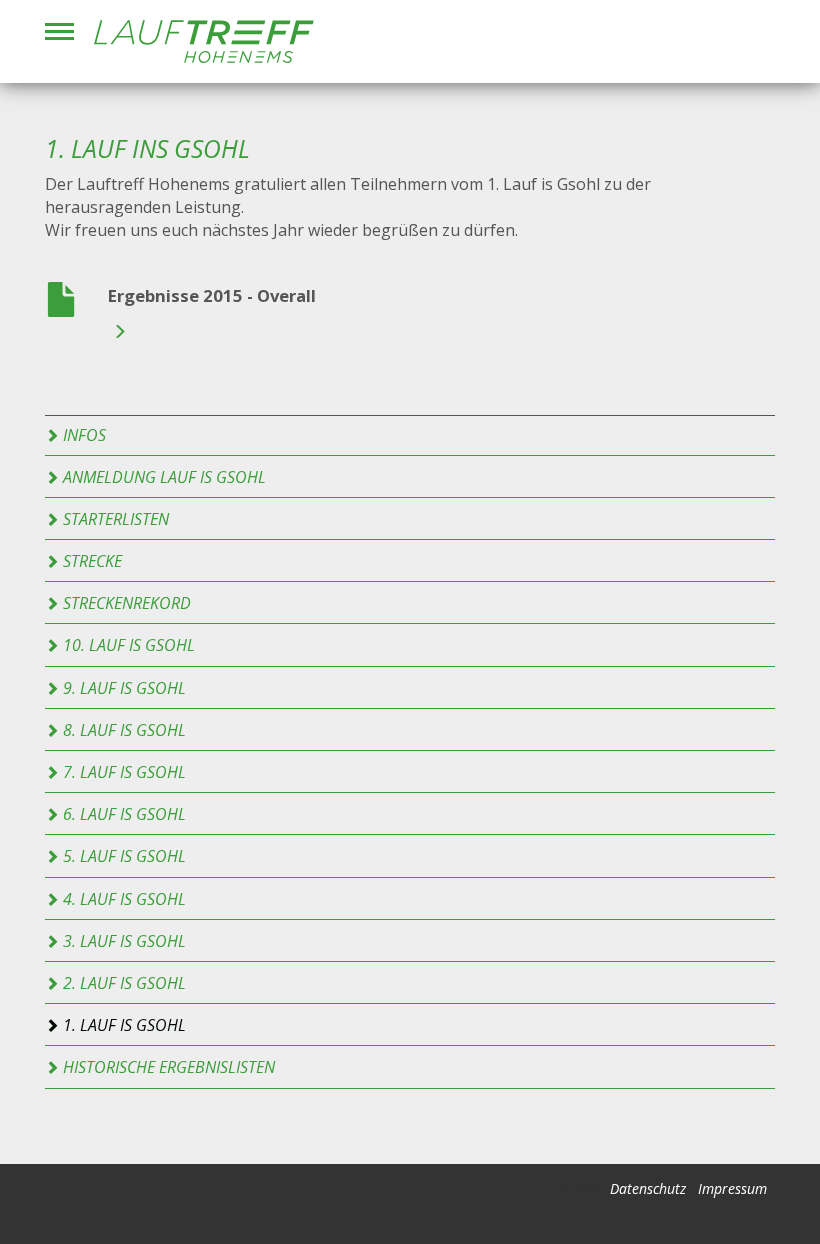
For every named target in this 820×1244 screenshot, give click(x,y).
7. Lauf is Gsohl (122, 772)
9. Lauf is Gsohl (122, 688)
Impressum (732, 1188)
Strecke (90, 561)
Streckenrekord (125, 603)
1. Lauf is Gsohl (122, 1025)
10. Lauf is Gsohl (127, 645)
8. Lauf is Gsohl (122, 730)
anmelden (583, 1190)
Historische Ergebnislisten (167, 1067)
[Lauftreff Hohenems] (204, 41)
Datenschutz (648, 1188)
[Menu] (59, 31)
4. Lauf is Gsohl (122, 899)
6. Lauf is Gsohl (122, 814)
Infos (82, 435)
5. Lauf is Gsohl (122, 856)
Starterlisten (114, 519)
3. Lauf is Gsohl (122, 941)
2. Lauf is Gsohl (122, 983)
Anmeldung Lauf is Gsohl (162, 477)
